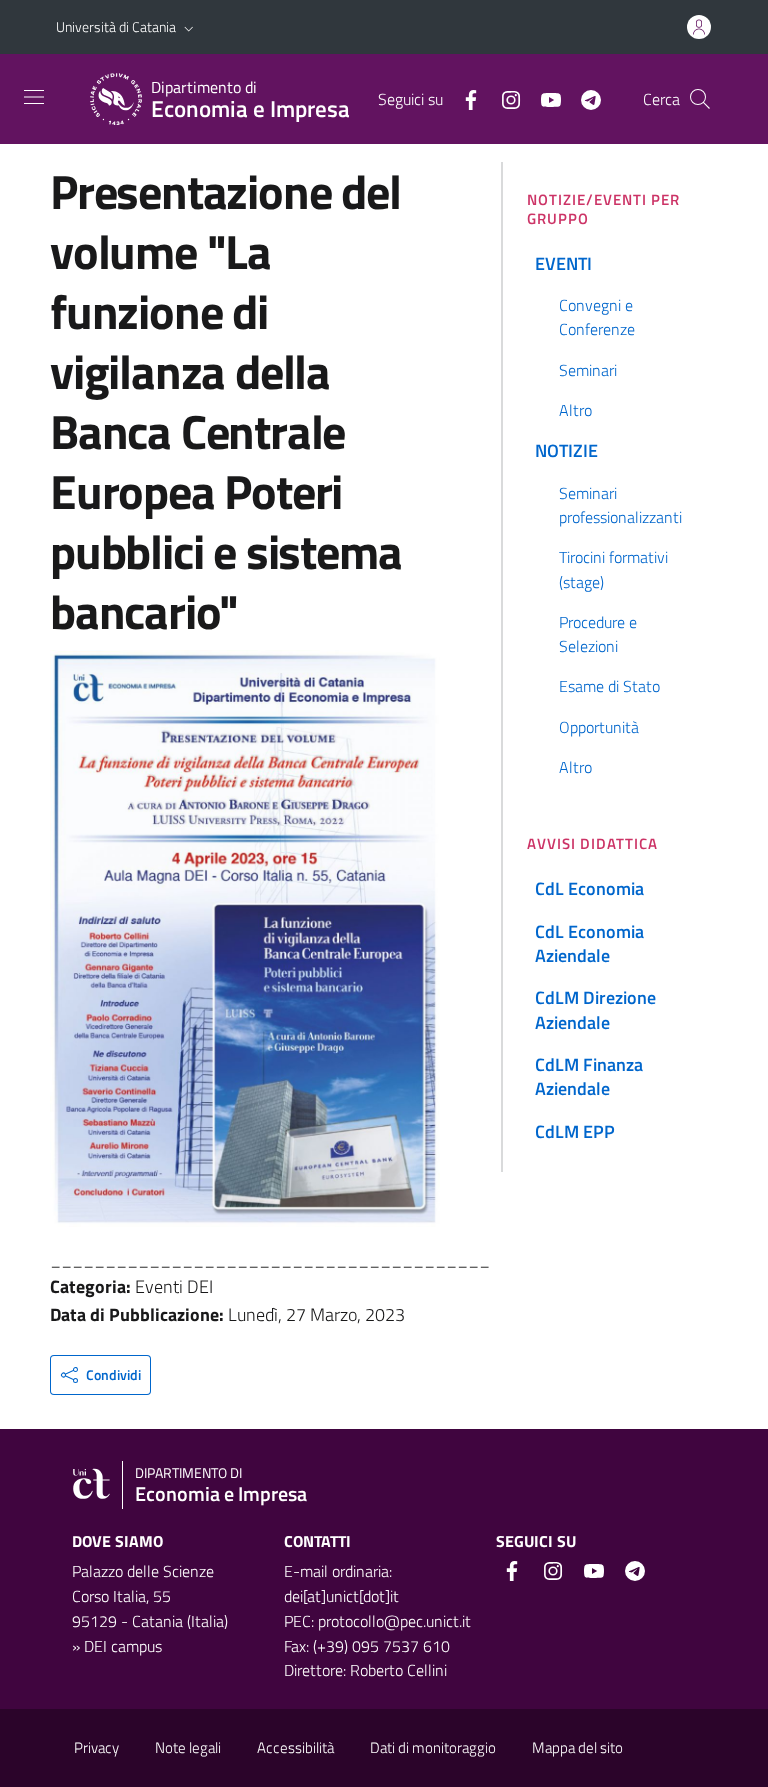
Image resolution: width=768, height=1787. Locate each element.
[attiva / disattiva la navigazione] (34, 97)
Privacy (96, 1747)
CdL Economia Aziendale (589, 943)
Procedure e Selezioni (598, 634)
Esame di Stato (609, 686)
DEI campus (123, 1646)
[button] (189, 27)
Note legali (188, 1747)
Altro (575, 410)
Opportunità (599, 727)
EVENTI (563, 263)
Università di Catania (116, 26)
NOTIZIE (566, 450)
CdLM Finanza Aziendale (589, 1076)
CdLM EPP (575, 1131)
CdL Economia (589, 888)
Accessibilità (295, 1747)
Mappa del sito (577, 1747)
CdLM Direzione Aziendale (595, 1009)
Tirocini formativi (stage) (613, 569)
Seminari (588, 370)
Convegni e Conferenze (597, 317)
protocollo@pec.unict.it (394, 1621)
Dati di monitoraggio (433, 1747)
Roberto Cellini (398, 1670)
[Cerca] (700, 99)
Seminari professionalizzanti (620, 505)
